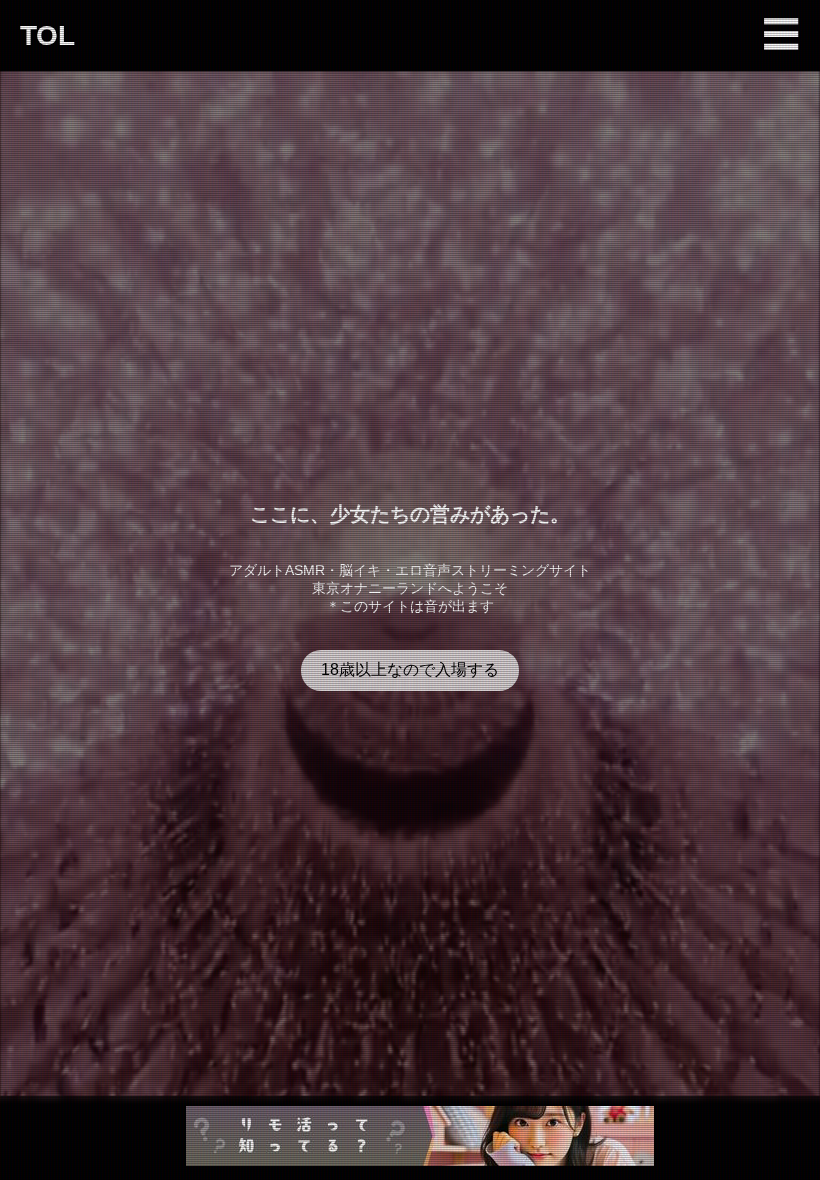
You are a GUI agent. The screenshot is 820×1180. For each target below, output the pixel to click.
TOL (47, 35)
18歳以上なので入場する (410, 669)
